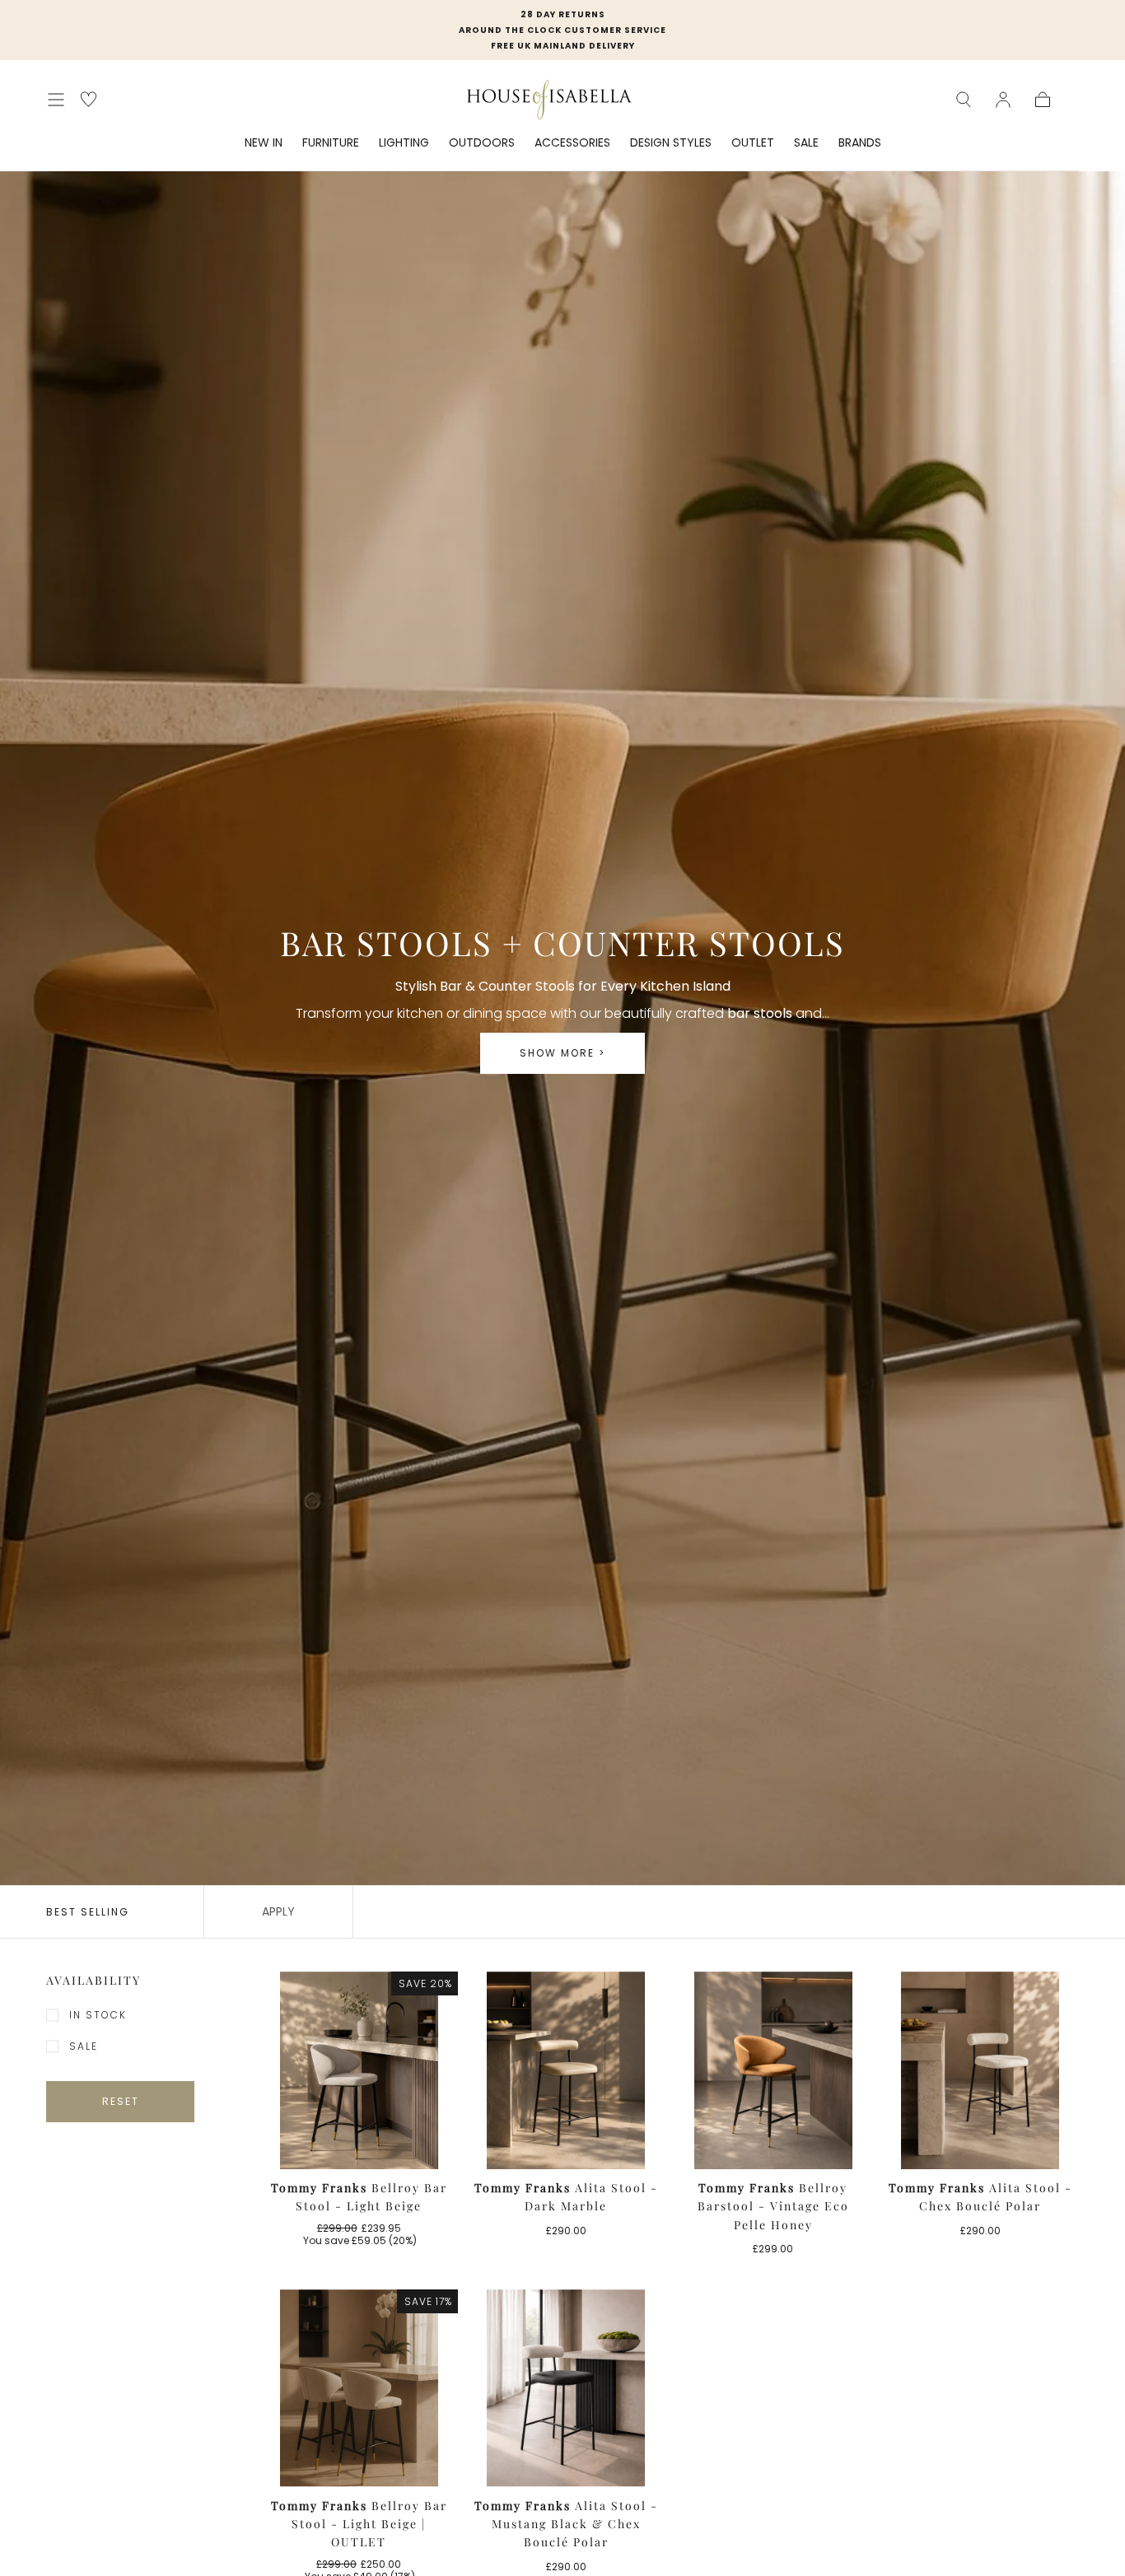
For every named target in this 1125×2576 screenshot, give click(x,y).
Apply (278, 1911)
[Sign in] (1003, 100)
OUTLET (753, 143)
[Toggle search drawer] (964, 100)
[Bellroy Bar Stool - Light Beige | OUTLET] (359, 2388)
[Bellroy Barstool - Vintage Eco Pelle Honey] (773, 2070)
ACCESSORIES (572, 143)
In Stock (98, 2015)
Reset (121, 2101)
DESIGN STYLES (671, 143)
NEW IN (264, 143)
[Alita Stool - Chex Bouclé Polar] (981, 2070)
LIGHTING (404, 143)
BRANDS (860, 143)
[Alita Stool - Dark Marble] (567, 2070)
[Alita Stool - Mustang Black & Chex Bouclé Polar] (567, 2388)
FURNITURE (331, 143)
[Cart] (1043, 100)
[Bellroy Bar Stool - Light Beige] (359, 2070)
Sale (84, 2046)
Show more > (562, 1053)
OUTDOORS (482, 143)
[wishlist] (89, 99)
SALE (806, 143)
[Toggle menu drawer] (56, 100)
